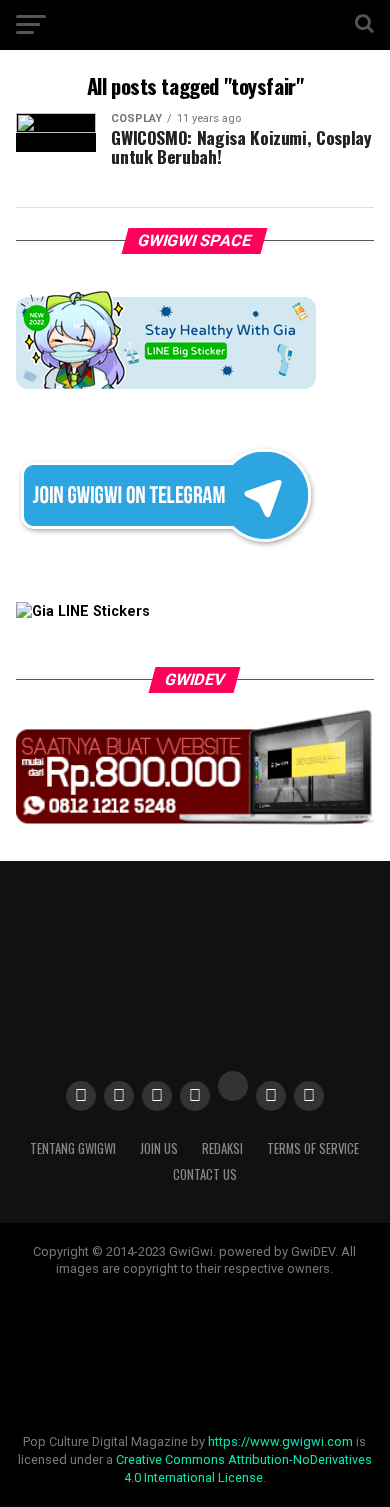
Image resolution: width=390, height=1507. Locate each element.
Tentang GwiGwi (73, 1148)
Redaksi (222, 1148)
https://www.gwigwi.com (280, 1441)
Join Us (159, 1148)
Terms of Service (313, 1148)
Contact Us (205, 1174)
